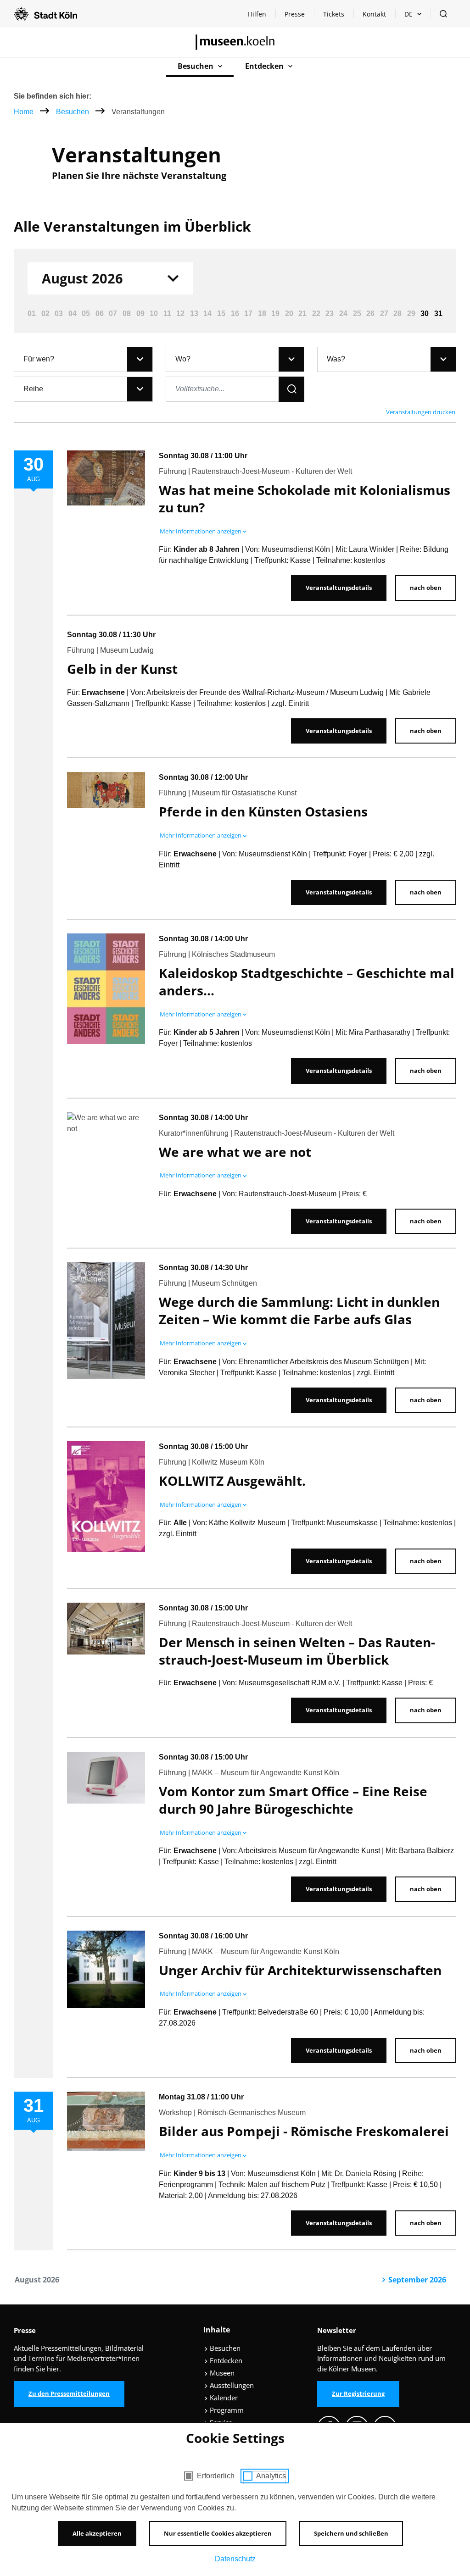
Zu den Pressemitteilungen (69, 2393)
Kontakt (374, 14)
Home (24, 112)
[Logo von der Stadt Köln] (45, 14)
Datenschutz (235, 2559)
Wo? (183, 359)
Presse (295, 14)
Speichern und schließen (351, 2533)
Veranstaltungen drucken (421, 412)
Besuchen (73, 112)
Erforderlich (216, 2476)
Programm (226, 2410)
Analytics (271, 2476)
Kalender (223, 2398)
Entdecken (225, 2360)
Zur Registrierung (358, 2393)
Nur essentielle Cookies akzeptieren (218, 2533)
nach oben (426, 588)
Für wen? (39, 359)
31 (438, 314)
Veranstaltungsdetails (339, 588)
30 (425, 314)
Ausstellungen (231, 2385)
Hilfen (261, 16)
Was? (336, 359)
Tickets (334, 14)
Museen (221, 2373)
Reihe (33, 389)
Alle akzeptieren (97, 2533)
